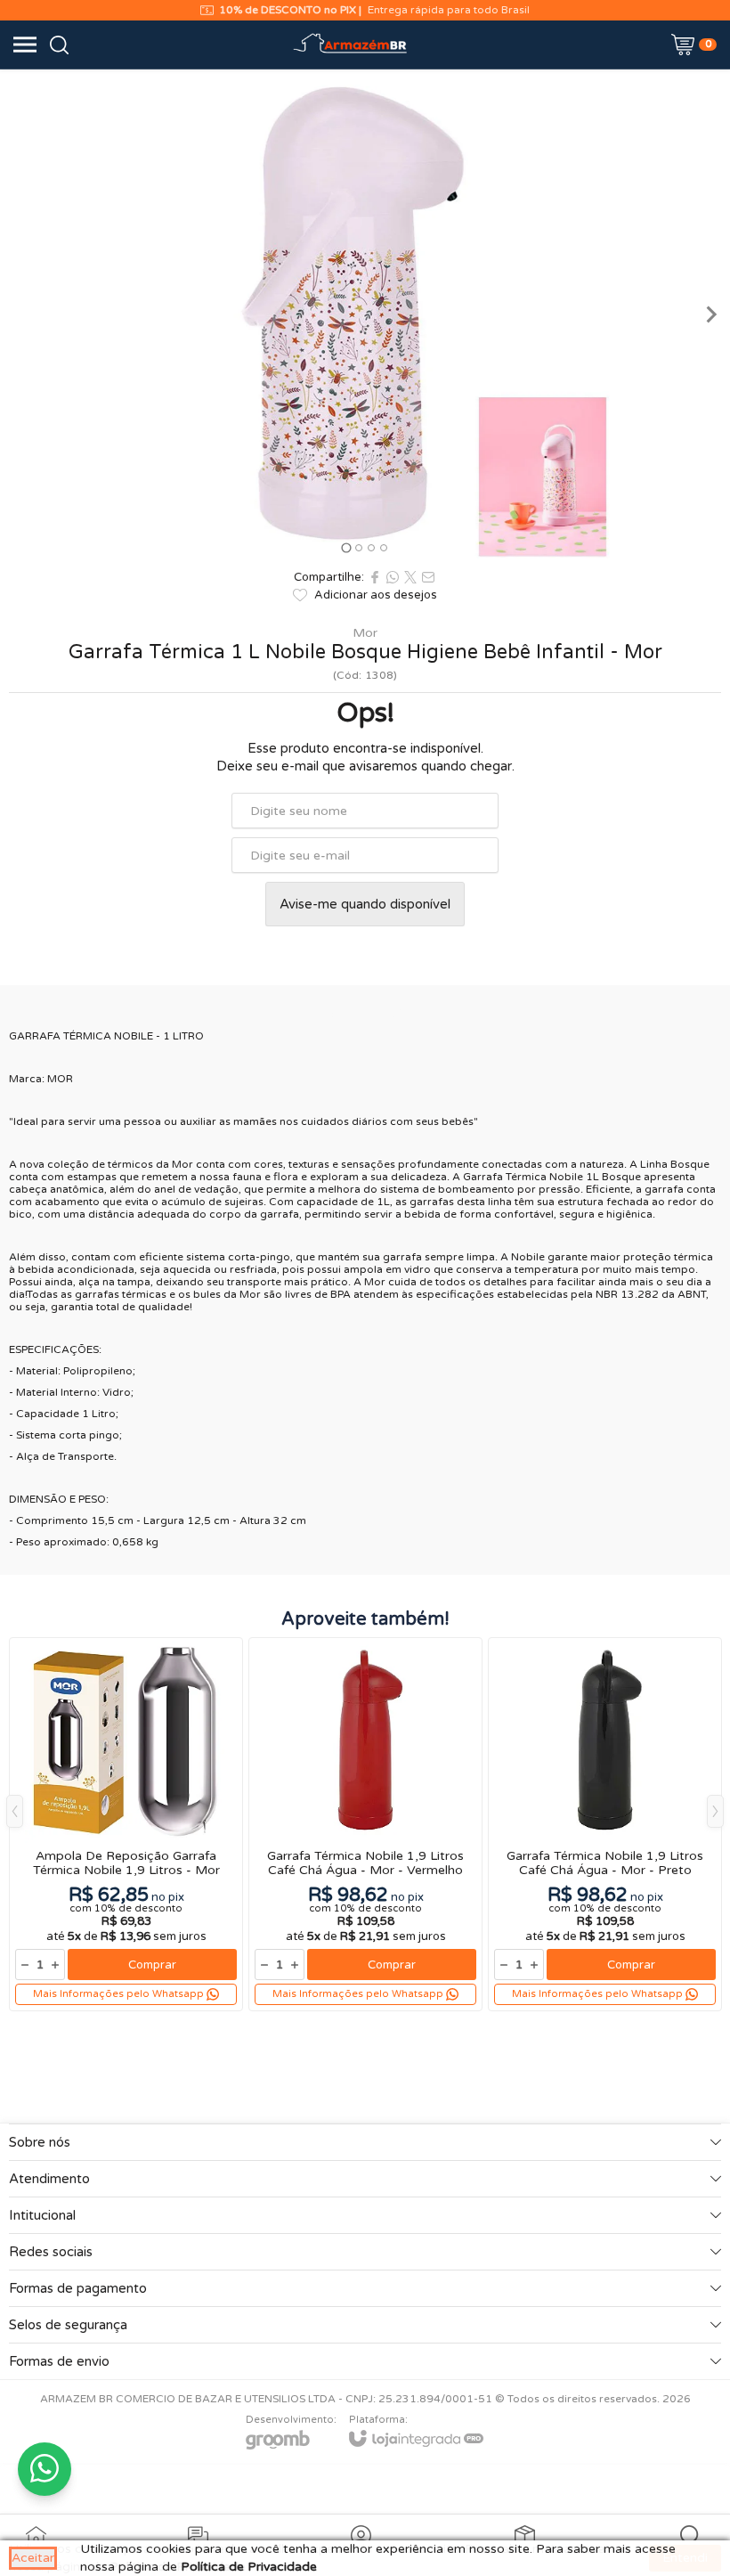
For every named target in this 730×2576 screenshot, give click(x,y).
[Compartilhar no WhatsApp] (393, 577)
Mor (365, 633)
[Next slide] (710, 314)
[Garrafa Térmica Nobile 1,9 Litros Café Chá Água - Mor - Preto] (605, 1824)
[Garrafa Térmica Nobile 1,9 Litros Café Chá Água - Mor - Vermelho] (365, 1824)
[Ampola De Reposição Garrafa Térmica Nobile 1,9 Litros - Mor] (126, 1824)
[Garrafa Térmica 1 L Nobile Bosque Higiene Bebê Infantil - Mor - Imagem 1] (365, 314)
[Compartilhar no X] (410, 577)
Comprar (152, 1965)
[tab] (346, 547)
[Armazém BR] (351, 45)
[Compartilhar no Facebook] (375, 577)
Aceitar (33, 2558)
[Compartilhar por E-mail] (428, 577)
